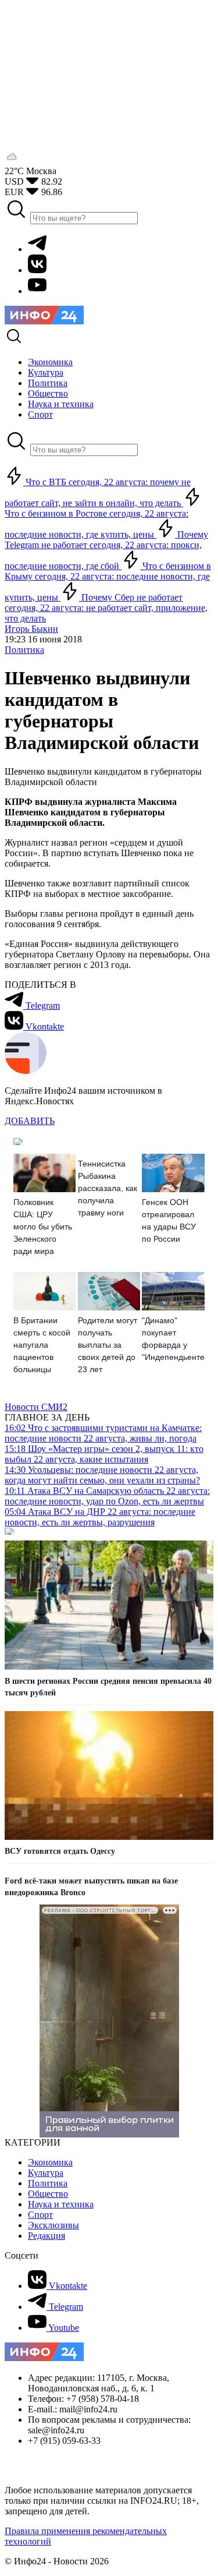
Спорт (40, 2215)
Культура (46, 2173)
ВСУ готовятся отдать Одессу (60, 1851)
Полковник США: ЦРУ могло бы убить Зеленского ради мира (43, 1227)
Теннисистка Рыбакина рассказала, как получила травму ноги (108, 1188)
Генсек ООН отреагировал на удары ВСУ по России (169, 1220)
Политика (24, 650)
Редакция (47, 2236)
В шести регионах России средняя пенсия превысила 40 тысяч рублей (108, 1687)
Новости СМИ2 (36, 1407)
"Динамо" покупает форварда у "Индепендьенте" (173, 1339)
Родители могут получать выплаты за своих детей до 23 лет (108, 1345)
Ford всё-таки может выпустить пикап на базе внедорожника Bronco (91, 1887)
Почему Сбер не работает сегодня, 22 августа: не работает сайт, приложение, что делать (106, 608)
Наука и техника (61, 2204)
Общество (48, 2194)
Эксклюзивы (53, 2225)
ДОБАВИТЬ (30, 1121)
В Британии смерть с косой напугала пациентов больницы (42, 1345)
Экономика (50, 2162)
